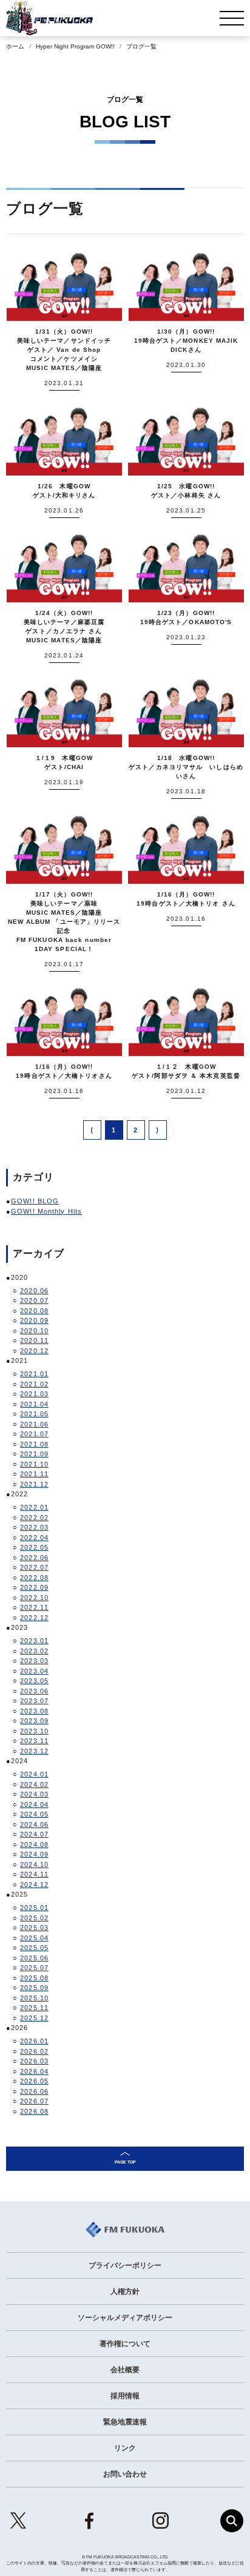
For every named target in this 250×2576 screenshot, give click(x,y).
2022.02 (34, 1518)
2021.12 (34, 1484)
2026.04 (34, 2071)
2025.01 (34, 1908)
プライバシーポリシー (125, 2265)
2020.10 (34, 1331)
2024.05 (34, 1814)
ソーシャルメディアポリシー (125, 2318)
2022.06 (34, 1558)
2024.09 (34, 1854)
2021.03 (34, 1394)
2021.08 (34, 1444)
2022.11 (34, 1607)
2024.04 (34, 1804)
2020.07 (34, 1300)
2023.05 (34, 1681)
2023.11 (34, 1741)
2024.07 (34, 1834)
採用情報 (125, 2396)
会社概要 (125, 2370)
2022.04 (34, 1538)
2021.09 (34, 1454)
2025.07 (34, 1968)
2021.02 (34, 1384)
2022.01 (34, 1507)
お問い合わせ (125, 2474)
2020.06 (34, 1291)
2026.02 (34, 2051)
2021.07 (34, 1434)
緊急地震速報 (125, 2422)
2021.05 (34, 1414)
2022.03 (34, 1527)
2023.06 (34, 1691)
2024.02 (34, 1784)
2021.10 (34, 1464)
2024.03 (34, 1794)
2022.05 (34, 1547)
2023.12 (34, 1751)
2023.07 (34, 1701)
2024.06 (34, 1824)
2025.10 (34, 1998)
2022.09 (34, 1587)
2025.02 (34, 1918)
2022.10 (34, 1598)
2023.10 (34, 1731)
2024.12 (34, 1885)
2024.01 (34, 1774)
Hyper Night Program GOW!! (75, 46)
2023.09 (34, 1721)
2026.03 (34, 2061)
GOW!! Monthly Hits (46, 1211)
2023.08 (34, 1711)
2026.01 (34, 2041)
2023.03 (34, 1661)
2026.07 (34, 2101)
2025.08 (34, 1978)
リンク (125, 2448)
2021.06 (34, 1424)
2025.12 (34, 2018)
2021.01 (34, 1374)
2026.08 (34, 2111)
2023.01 (34, 1641)
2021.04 (34, 1404)
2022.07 (34, 1567)
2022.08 (34, 1578)
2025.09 (34, 1988)
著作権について (125, 2344)
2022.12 (34, 1618)
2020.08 (34, 1311)
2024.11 (34, 1874)
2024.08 (34, 1845)
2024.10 (34, 1865)
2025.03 (34, 1928)
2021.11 (34, 1474)
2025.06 (34, 1958)
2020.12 (34, 1351)
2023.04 (34, 1671)
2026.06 (34, 2091)
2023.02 (34, 1651)
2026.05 (34, 2081)
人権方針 (125, 2292)
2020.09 (34, 1320)
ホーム (15, 46)
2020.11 (34, 1340)
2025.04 (34, 1938)
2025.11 (34, 2008)
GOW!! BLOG (35, 1201)
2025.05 (34, 1948)
